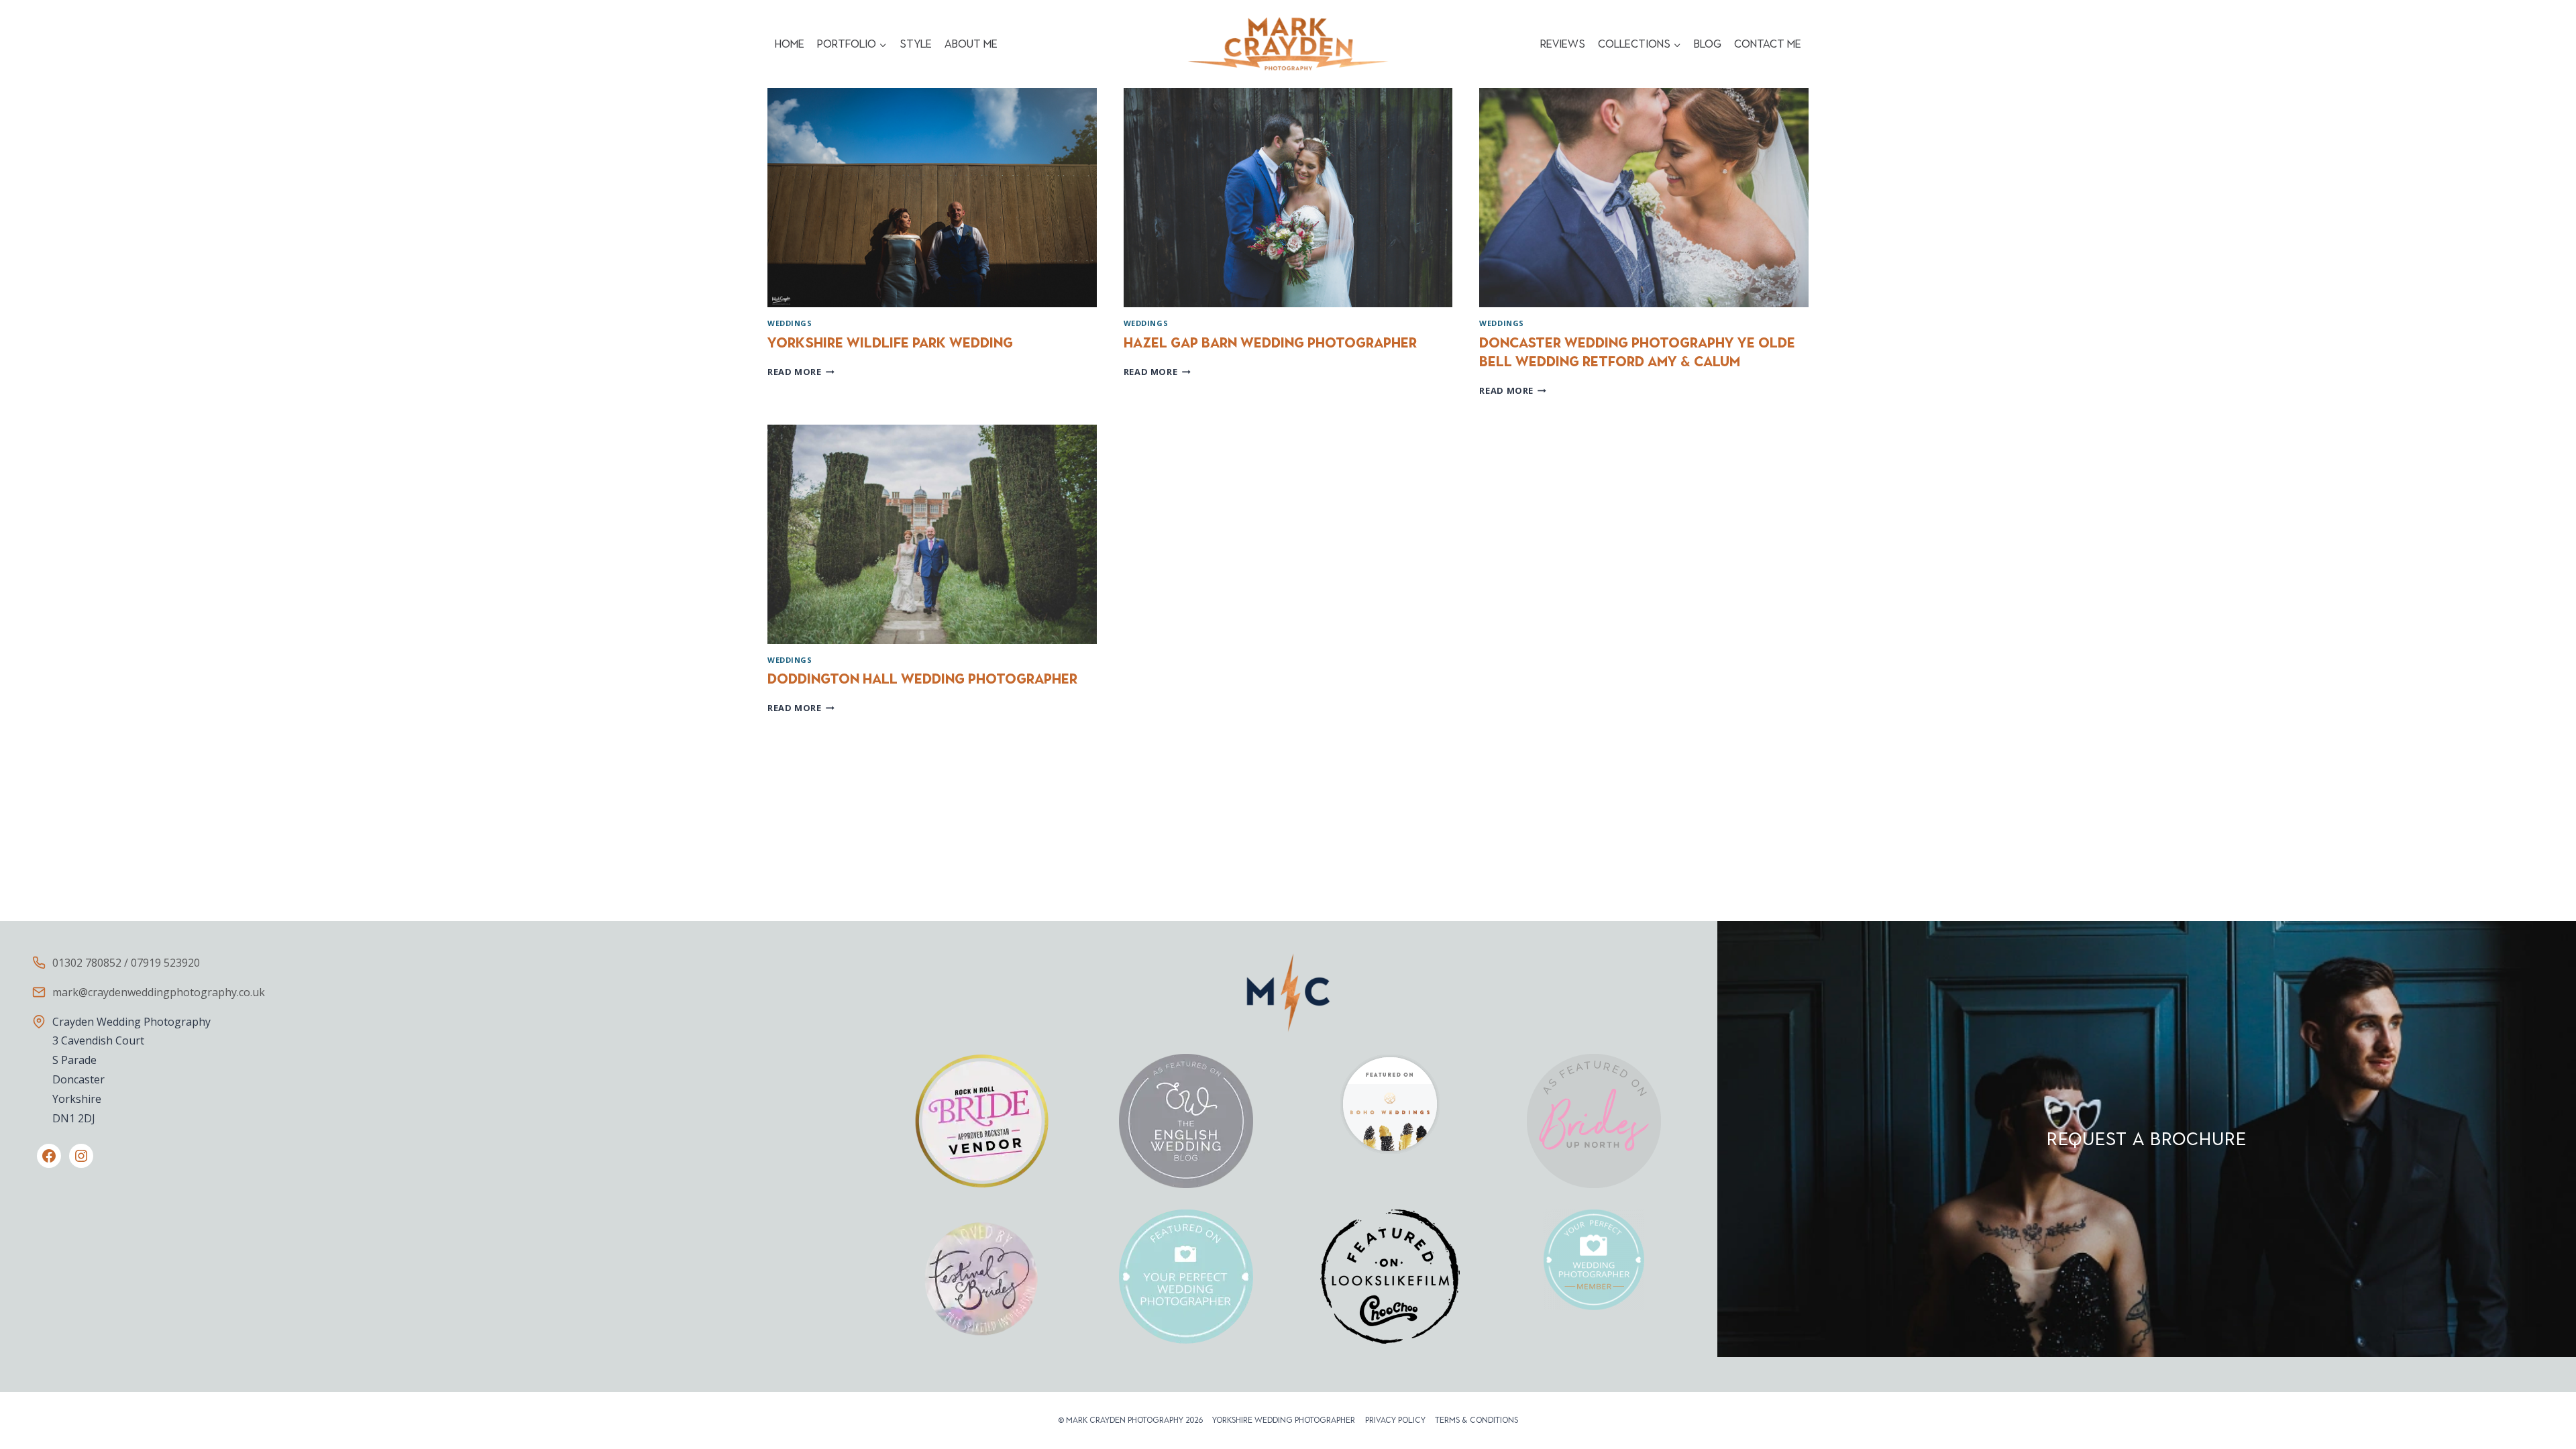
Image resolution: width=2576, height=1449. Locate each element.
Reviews (1563, 44)
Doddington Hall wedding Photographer (922, 679)
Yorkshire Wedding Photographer (1284, 1420)
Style (916, 44)
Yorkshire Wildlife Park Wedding (890, 343)
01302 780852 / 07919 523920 (126, 963)
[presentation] (932, 198)
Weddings (790, 323)
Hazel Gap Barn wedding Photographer (1270, 343)
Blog (1708, 44)
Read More (801, 372)
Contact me (1768, 44)
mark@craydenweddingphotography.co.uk (159, 992)
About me (971, 44)
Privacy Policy (1395, 1420)
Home (790, 44)
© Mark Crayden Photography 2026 (1130, 1420)
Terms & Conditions (1477, 1420)
